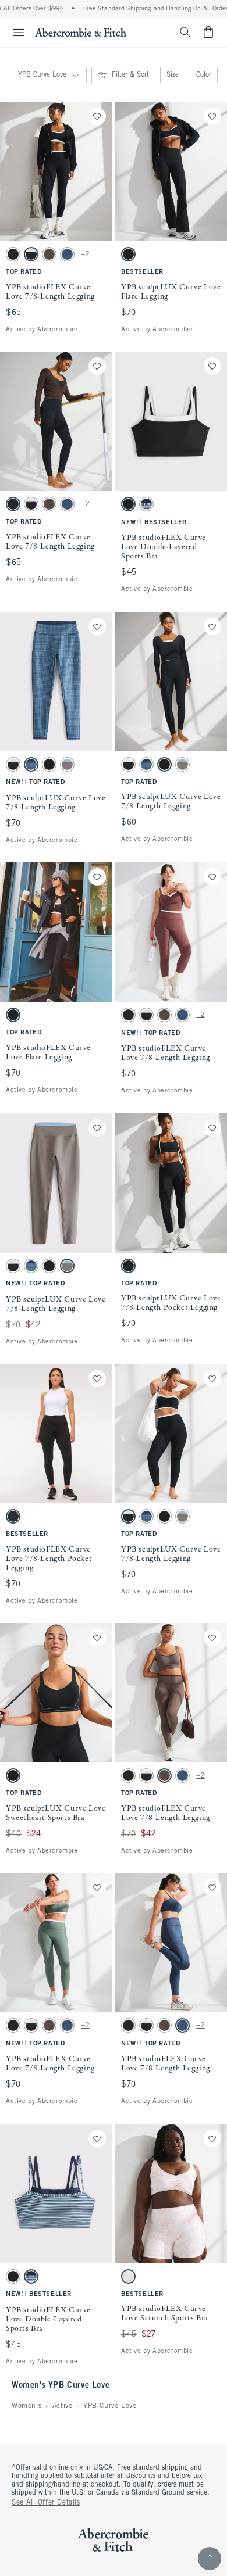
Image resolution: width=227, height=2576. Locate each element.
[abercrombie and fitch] (81, 32)
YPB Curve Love (110, 2406)
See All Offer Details (46, 2503)
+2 (85, 255)
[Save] (97, 116)
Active (63, 2406)
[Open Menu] (14, 33)
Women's (26, 2406)
